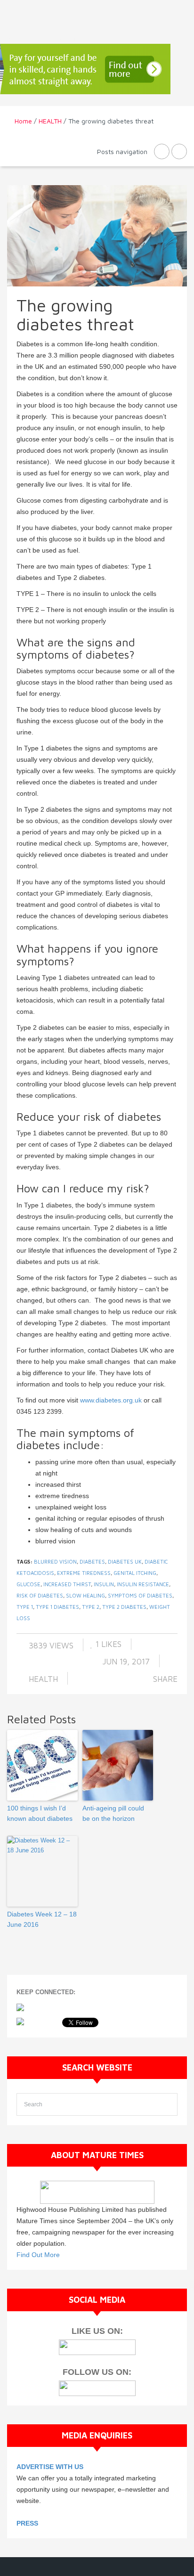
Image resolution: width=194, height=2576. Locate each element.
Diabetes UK (125, 1561)
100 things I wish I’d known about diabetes (40, 1813)
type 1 (25, 1607)
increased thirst (67, 1584)
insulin (104, 1584)
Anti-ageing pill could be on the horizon (113, 1813)
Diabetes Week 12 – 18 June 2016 (42, 1919)
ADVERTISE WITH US (50, 2467)
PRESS (27, 2523)
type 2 (91, 1607)
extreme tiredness (84, 1573)
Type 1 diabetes (57, 1607)
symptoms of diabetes (140, 1595)
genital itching (135, 1573)
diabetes (92, 1561)
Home (23, 121)
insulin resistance (143, 1584)
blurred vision (55, 1561)
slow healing (85, 1595)
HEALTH (50, 121)
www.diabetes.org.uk (111, 1400)
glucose (28, 1584)
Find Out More (38, 2255)
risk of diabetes (40, 1595)
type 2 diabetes (124, 1607)
